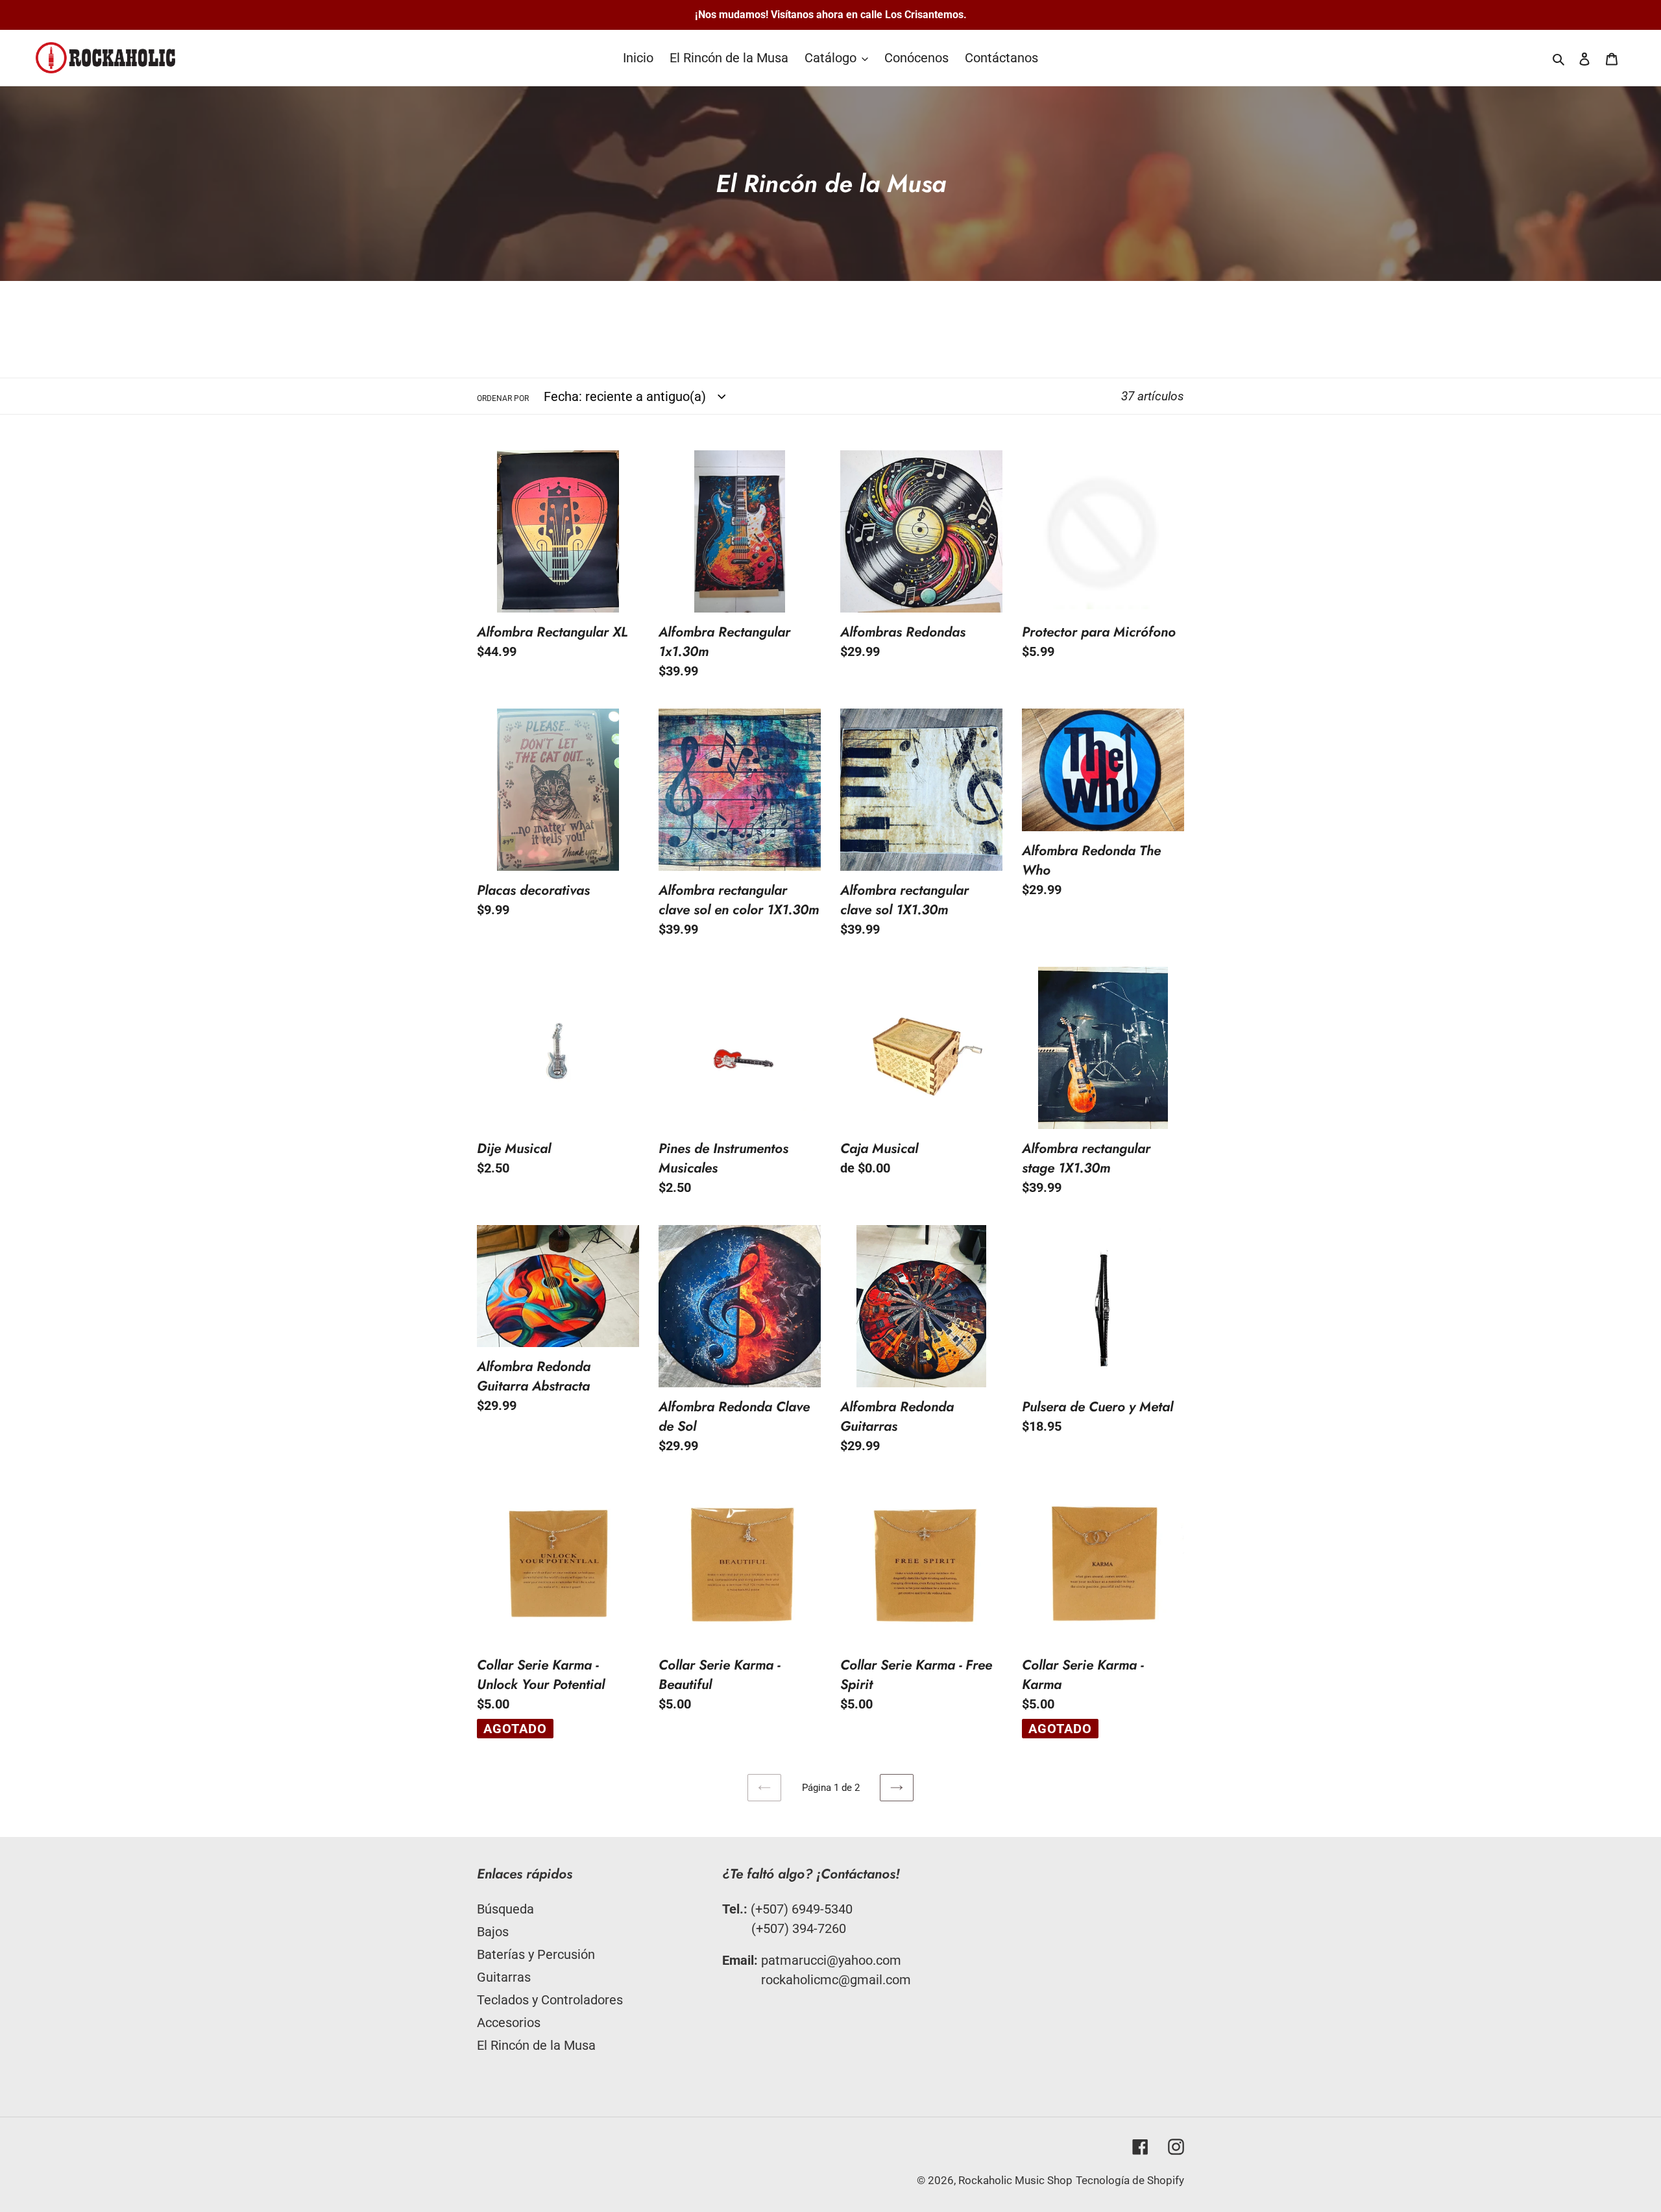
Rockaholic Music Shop (1015, 2180)
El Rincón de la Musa (536, 2045)
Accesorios (509, 2023)
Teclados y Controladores (550, 2000)
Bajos (493, 1932)
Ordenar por (503, 398)
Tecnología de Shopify (1130, 2180)
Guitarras (504, 1977)
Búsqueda (505, 1909)
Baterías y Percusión (536, 1954)
